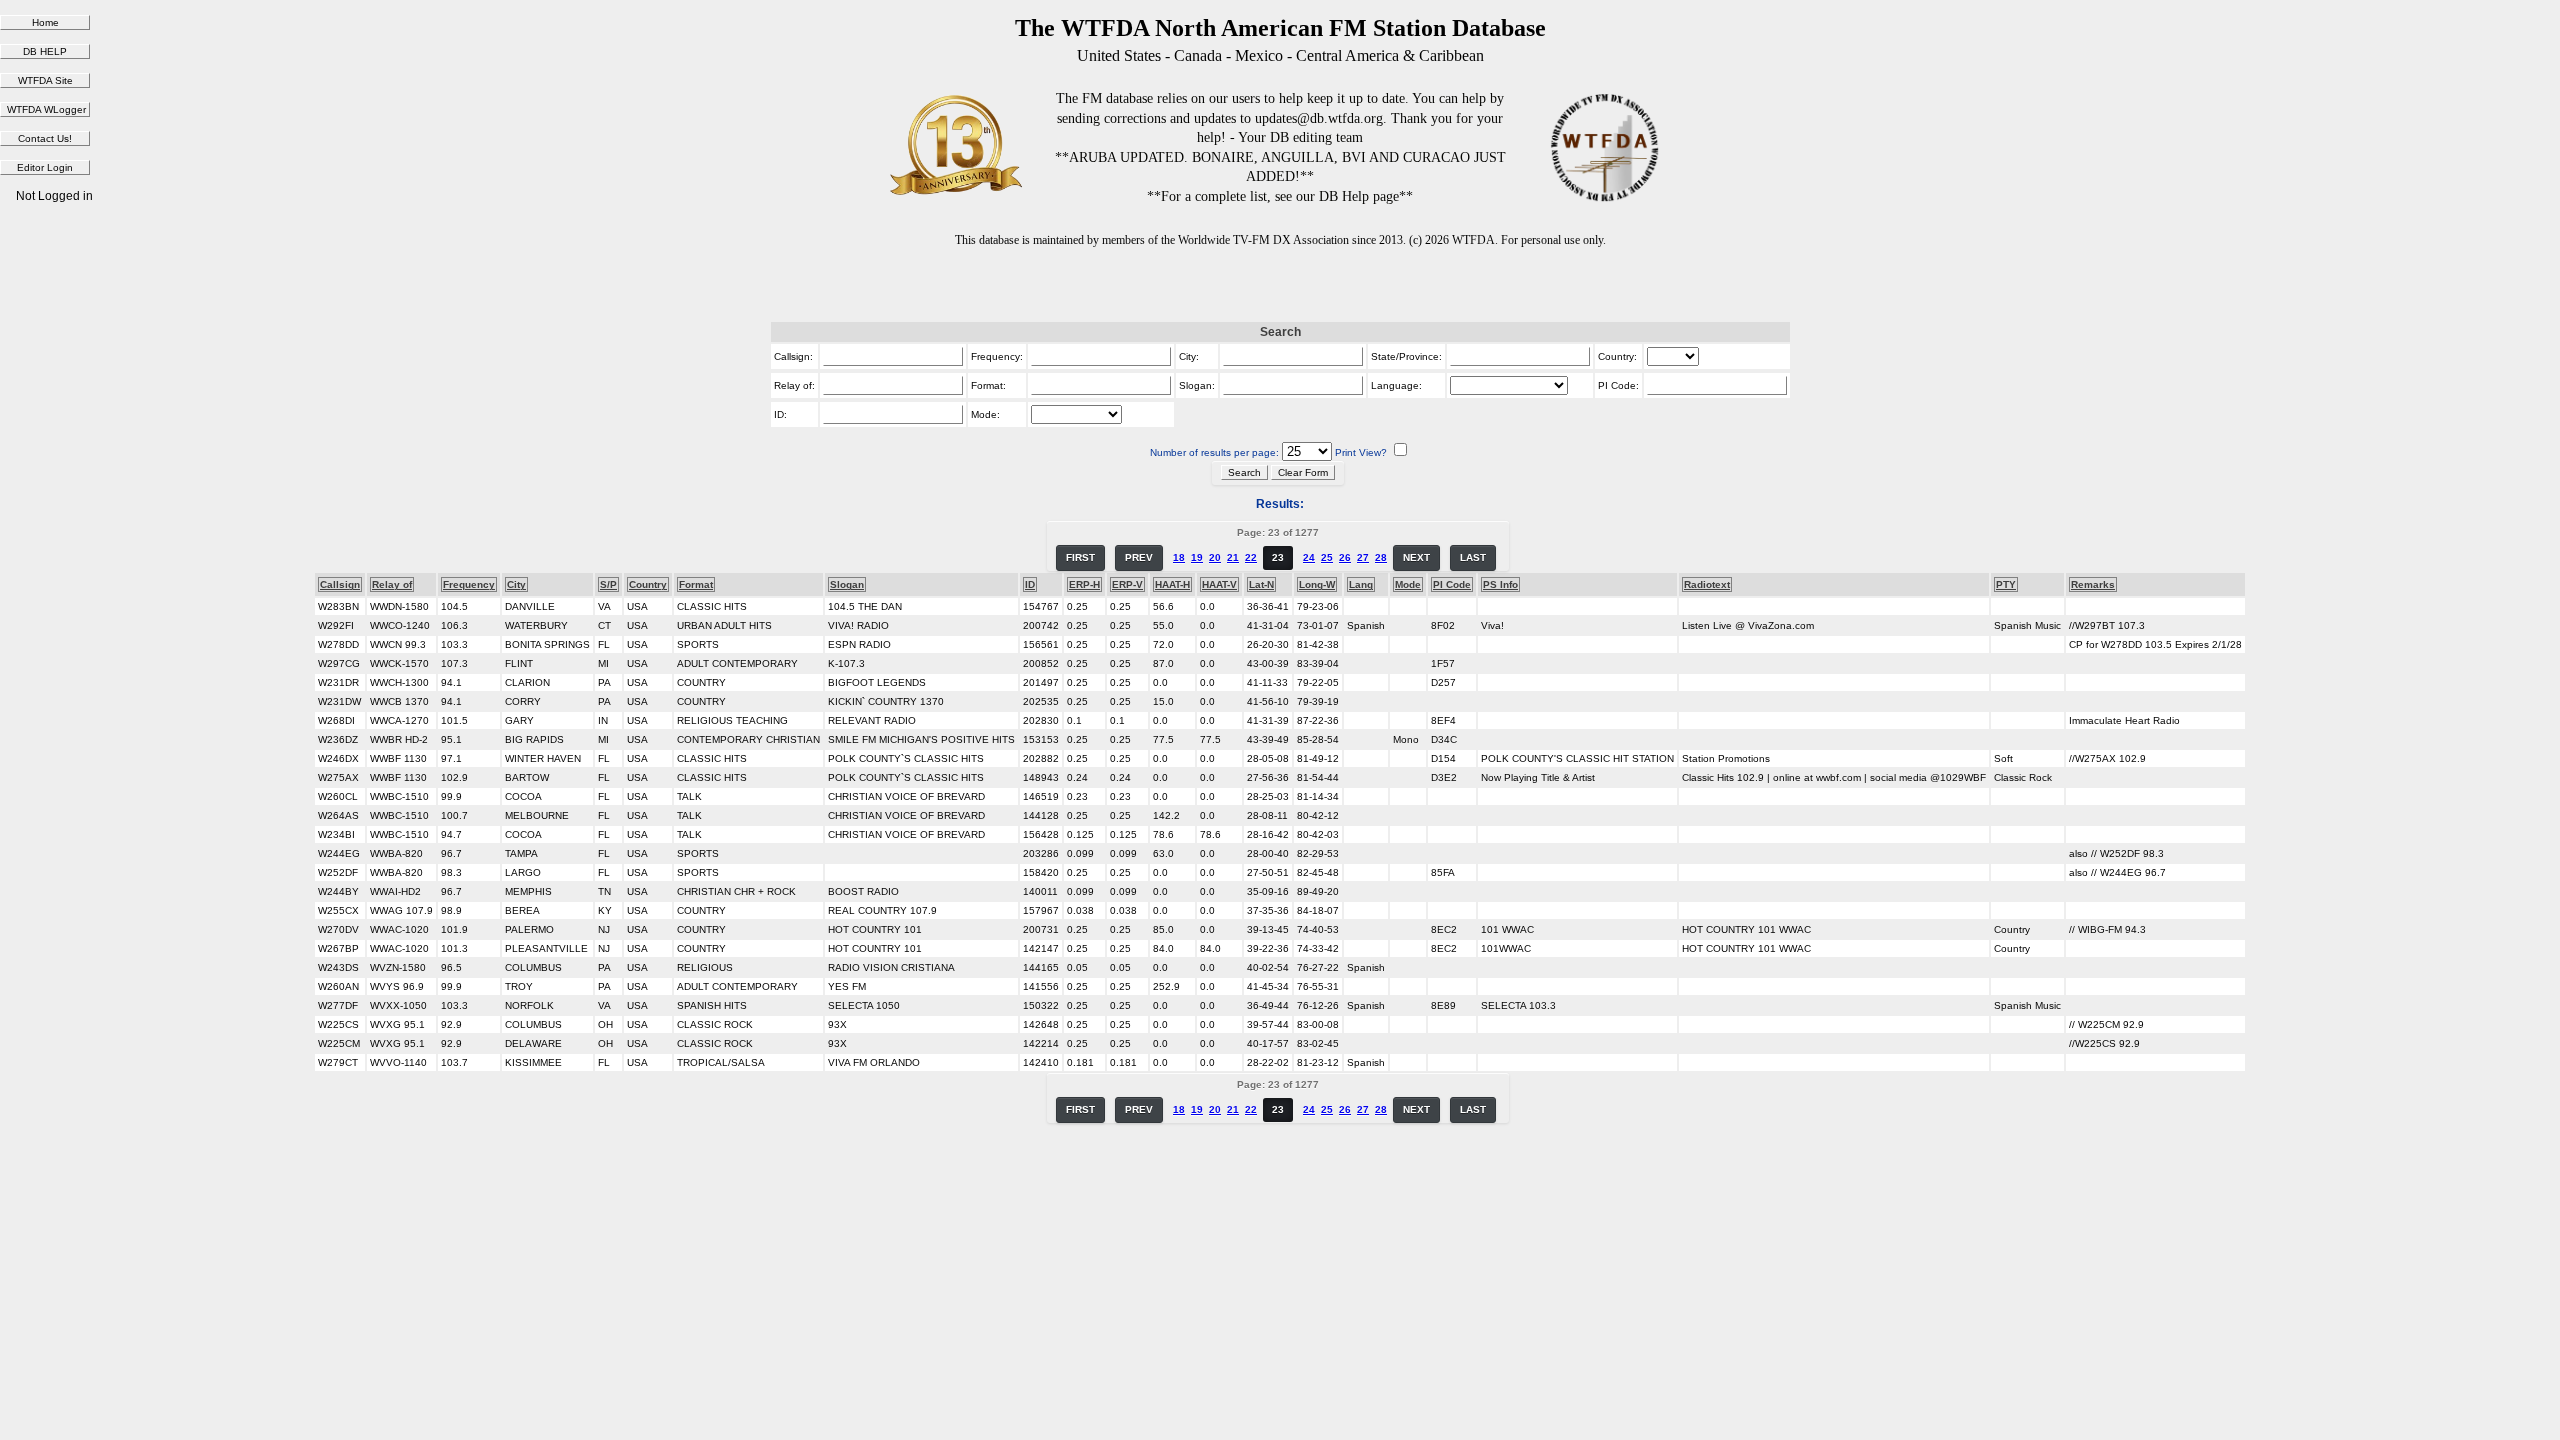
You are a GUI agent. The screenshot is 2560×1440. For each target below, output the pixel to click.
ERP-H (1084, 584)
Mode (1408, 584)
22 (1251, 557)
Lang (1361, 584)
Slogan (847, 584)
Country (648, 584)
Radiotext (1707, 584)
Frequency (469, 584)
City (516, 584)
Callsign (340, 584)
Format (696, 584)
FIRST (1080, 557)
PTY (2006, 584)
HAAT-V (1219, 584)
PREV (1139, 557)
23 (1278, 557)
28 (1381, 557)
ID (1030, 584)
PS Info (1500, 584)
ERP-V (1127, 584)
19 (1197, 557)
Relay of (392, 584)
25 (1327, 557)
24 (1309, 557)
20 (1215, 557)
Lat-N (1261, 584)
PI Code (1452, 584)
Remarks (2093, 584)
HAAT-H (1172, 584)
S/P (608, 584)
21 (1233, 557)
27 (1363, 557)
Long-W (1317, 584)
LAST (1473, 557)
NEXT (1416, 557)
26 (1345, 557)
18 (1179, 557)
